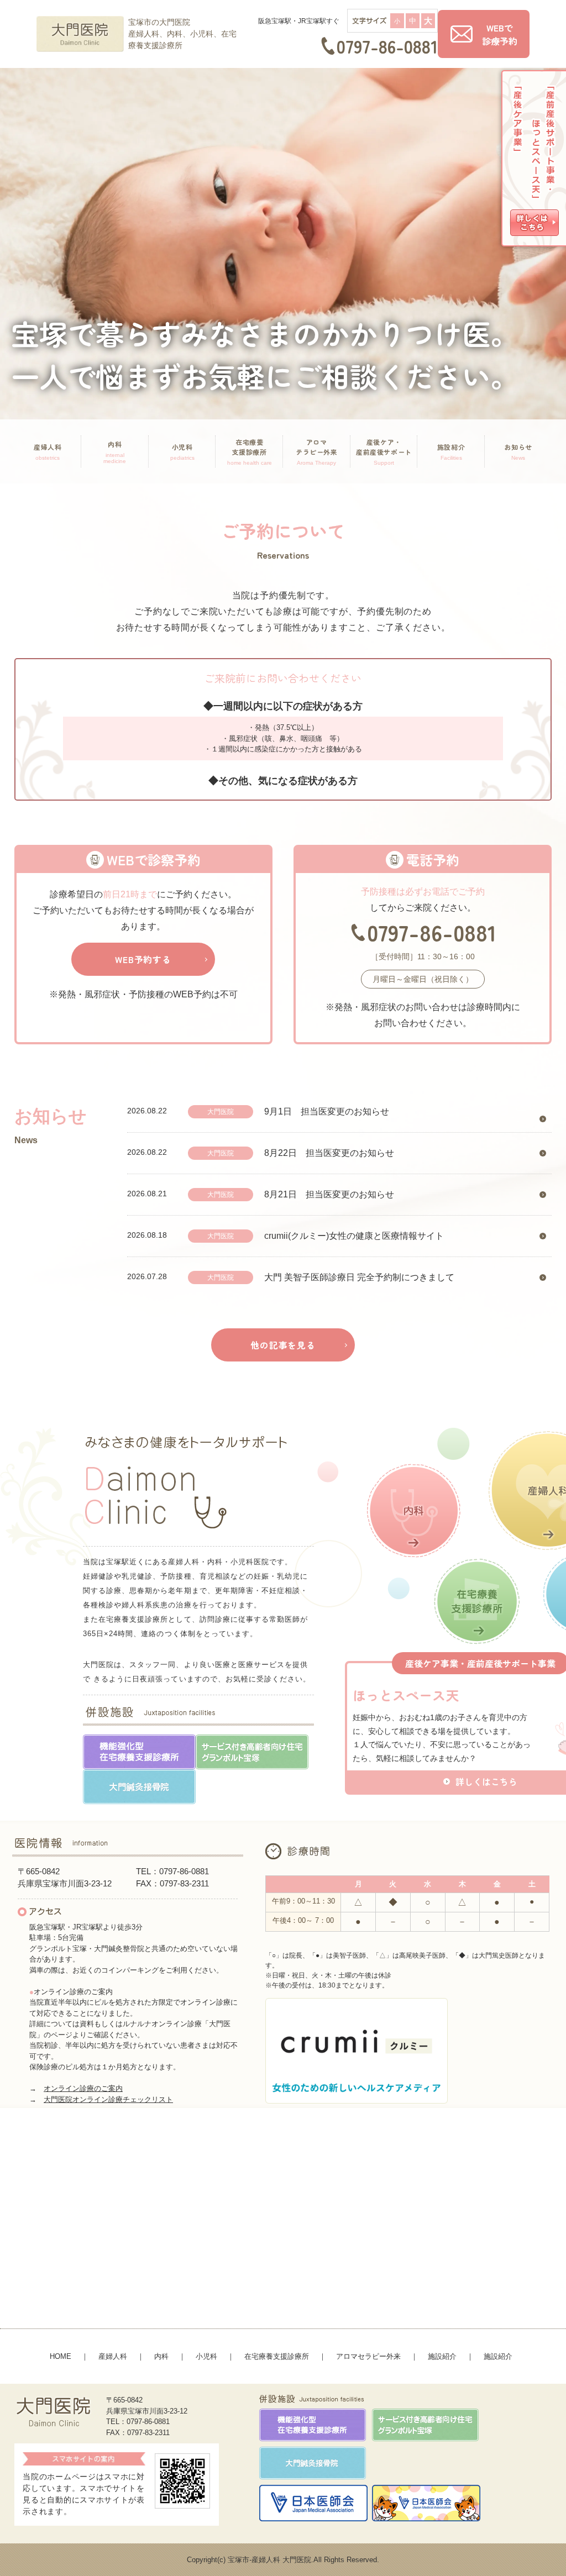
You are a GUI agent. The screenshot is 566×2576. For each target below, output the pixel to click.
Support (384, 451)
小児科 (206, 2356)
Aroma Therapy (317, 451)
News (518, 451)
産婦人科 (113, 2356)
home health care (250, 451)
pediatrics (182, 451)
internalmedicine (115, 452)
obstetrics (48, 451)
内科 (161, 2356)
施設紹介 (442, 2356)
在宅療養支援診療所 (277, 2356)
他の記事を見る (283, 1345)
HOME (61, 2356)
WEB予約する (143, 959)
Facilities (451, 451)
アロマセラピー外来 (368, 2356)
